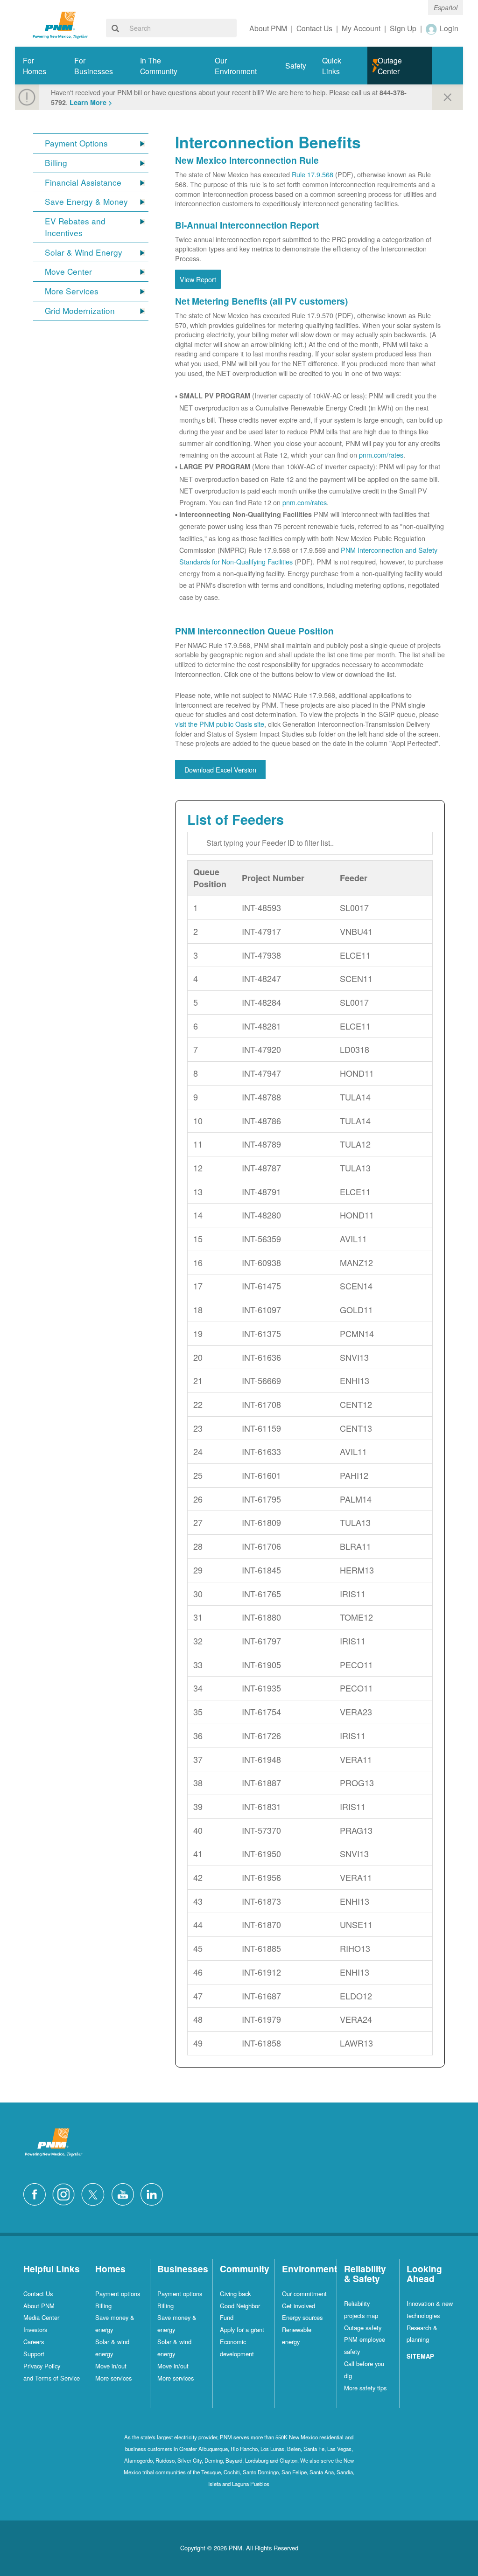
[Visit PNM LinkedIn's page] (154, 2193)
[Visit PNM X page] (95, 2193)
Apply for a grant (242, 2329)
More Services (72, 291)
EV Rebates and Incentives (75, 227)
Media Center (41, 2317)
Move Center (68, 272)
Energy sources (302, 2317)
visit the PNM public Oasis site (220, 724)
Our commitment (304, 2294)
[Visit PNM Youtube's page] (125, 2193)
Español (446, 7)
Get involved (299, 2306)
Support (34, 2354)
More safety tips (365, 2388)
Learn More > (91, 102)
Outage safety (363, 2328)
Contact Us (38, 2294)
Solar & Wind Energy (84, 252)
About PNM (39, 2306)
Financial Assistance (83, 182)
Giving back (235, 2294)
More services (113, 2378)
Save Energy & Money (86, 202)
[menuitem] (41, 66)
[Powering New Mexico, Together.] (60, 24)
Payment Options (76, 143)
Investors (35, 2329)
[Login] (432, 29)
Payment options (118, 2294)
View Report (198, 279)
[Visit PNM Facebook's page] (37, 2193)
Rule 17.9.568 (313, 174)
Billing (56, 163)
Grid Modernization (80, 311)
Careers (34, 2342)
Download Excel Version (220, 769)
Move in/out (111, 2366)
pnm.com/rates (381, 455)
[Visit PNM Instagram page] (66, 2193)
